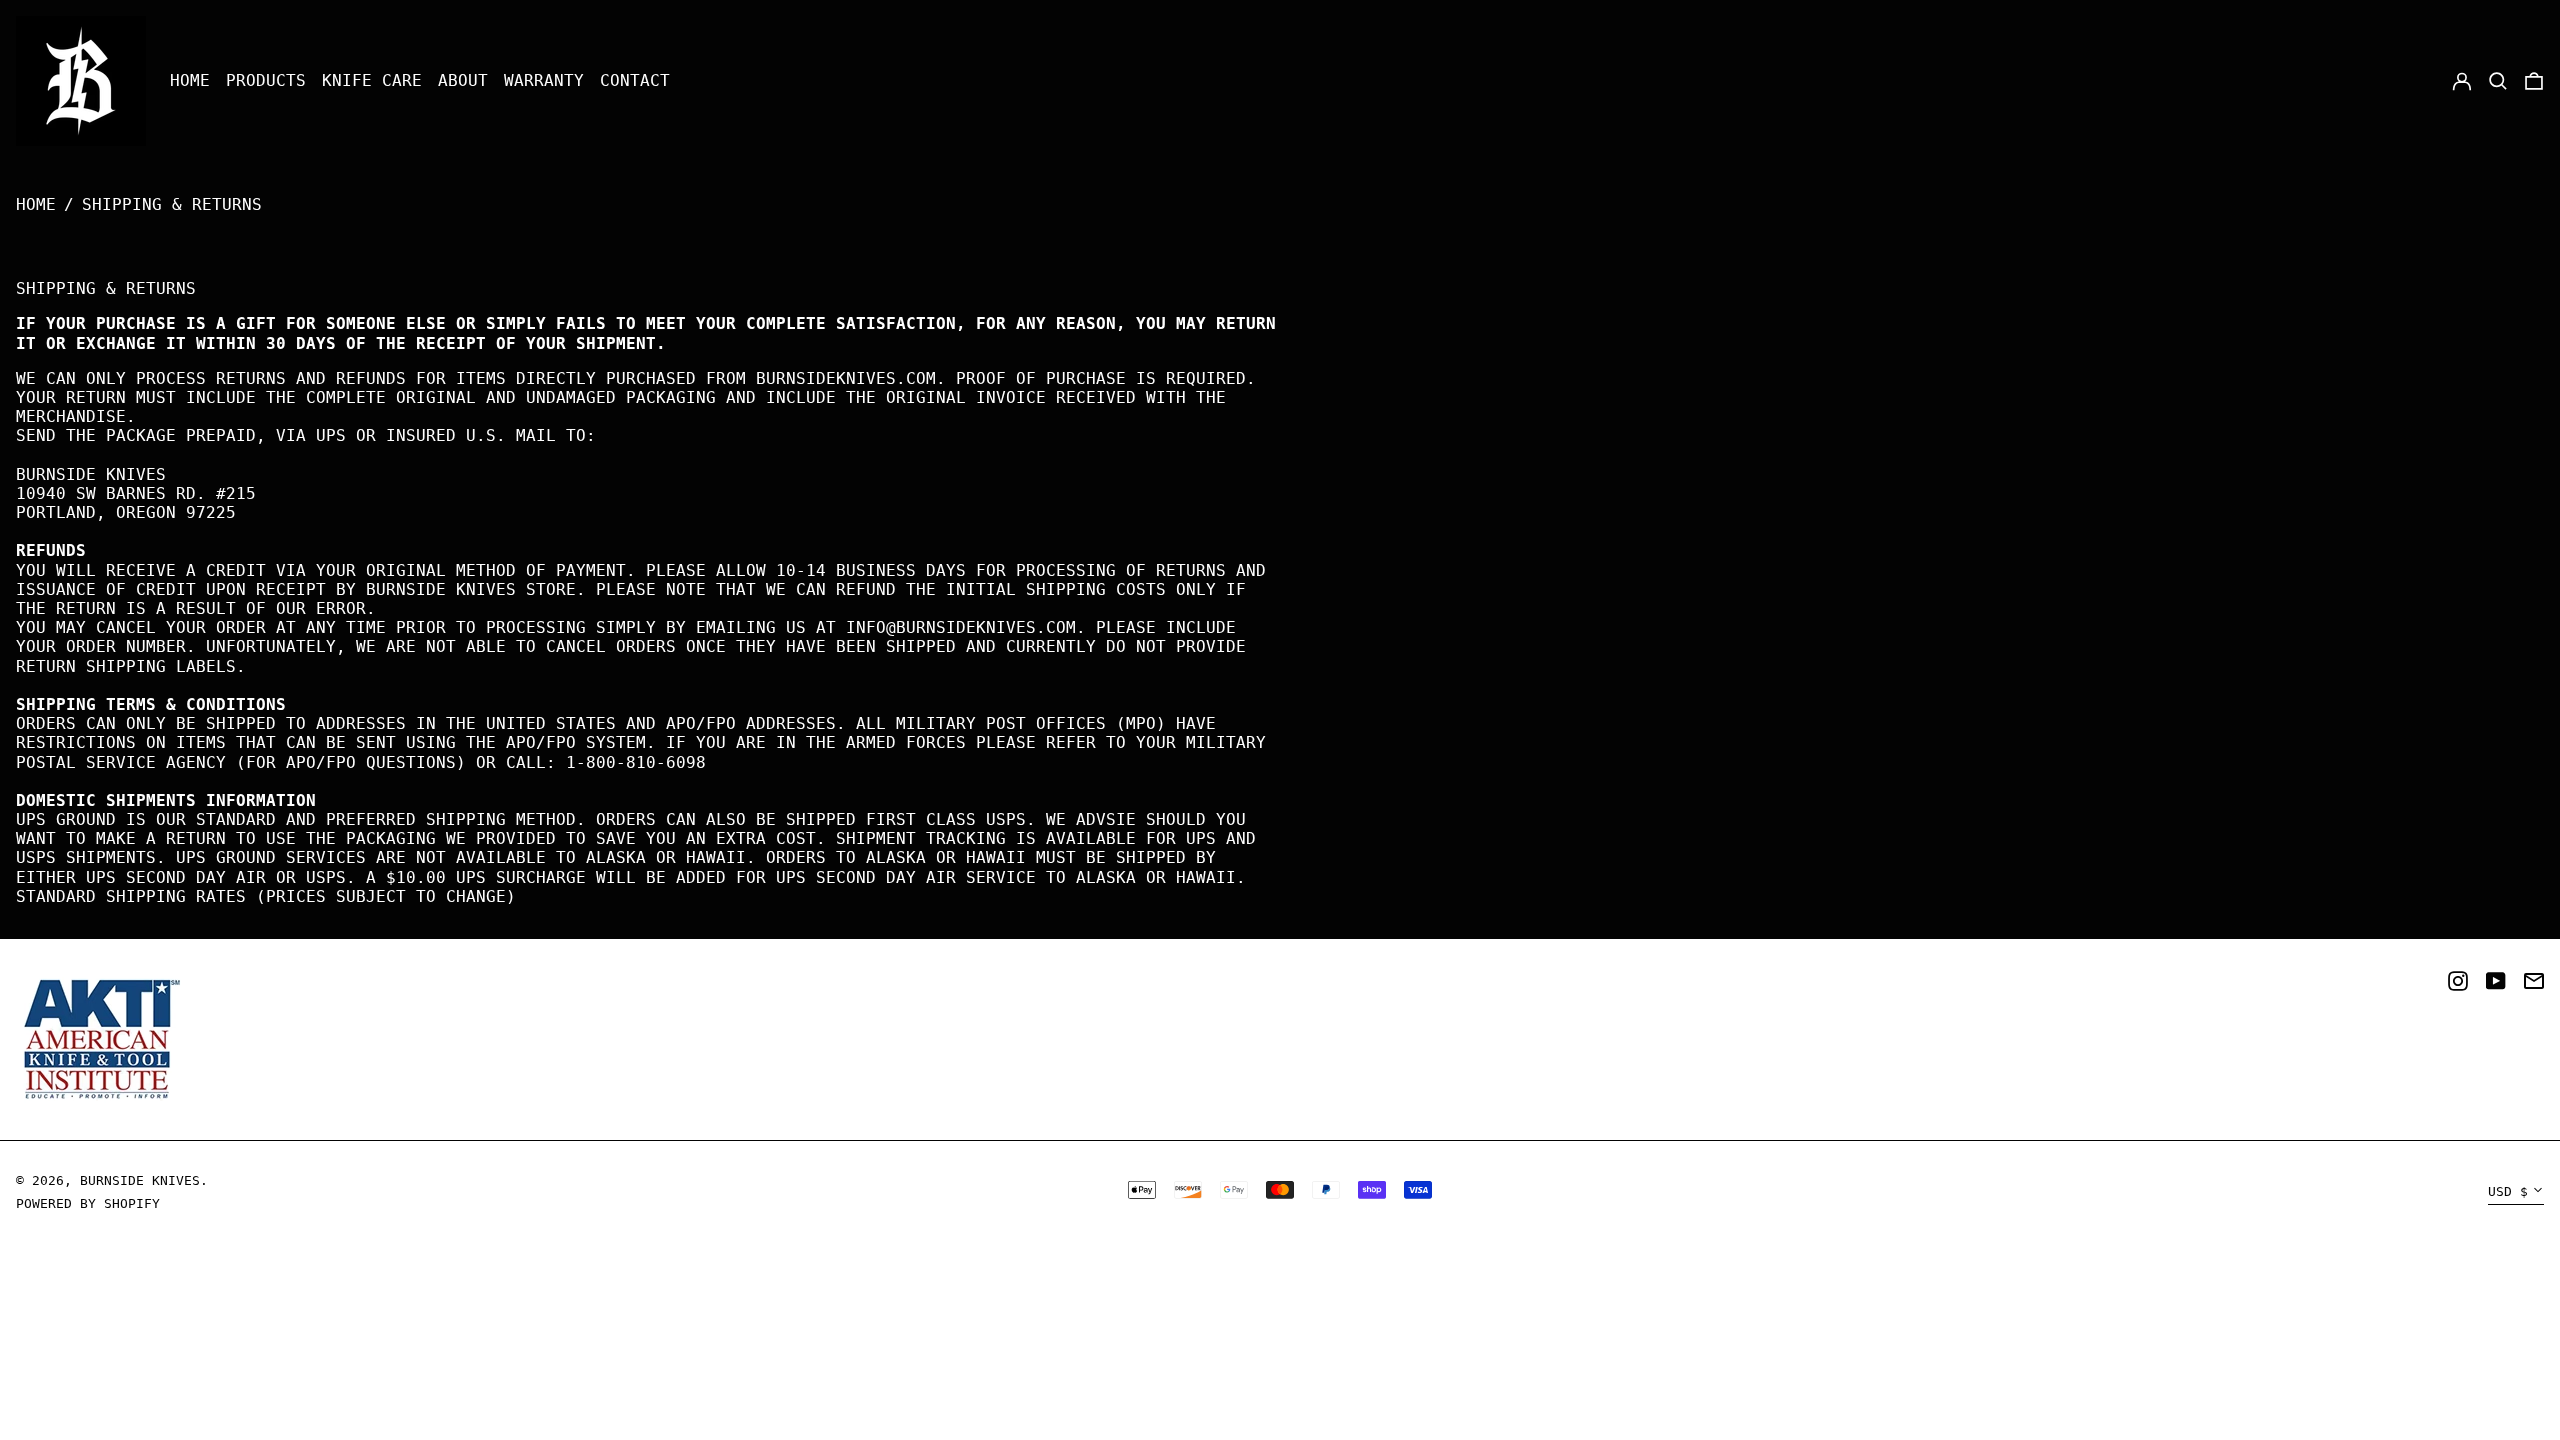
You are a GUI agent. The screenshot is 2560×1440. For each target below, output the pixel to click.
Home (36, 204)
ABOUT (463, 80)
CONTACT (635, 80)
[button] (2498, 81)
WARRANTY (544, 80)
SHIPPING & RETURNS (172, 204)
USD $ (2508, 1191)
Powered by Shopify (88, 1203)
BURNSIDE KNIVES (140, 1180)
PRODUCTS (266, 80)
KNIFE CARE (372, 80)
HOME (190, 80)
